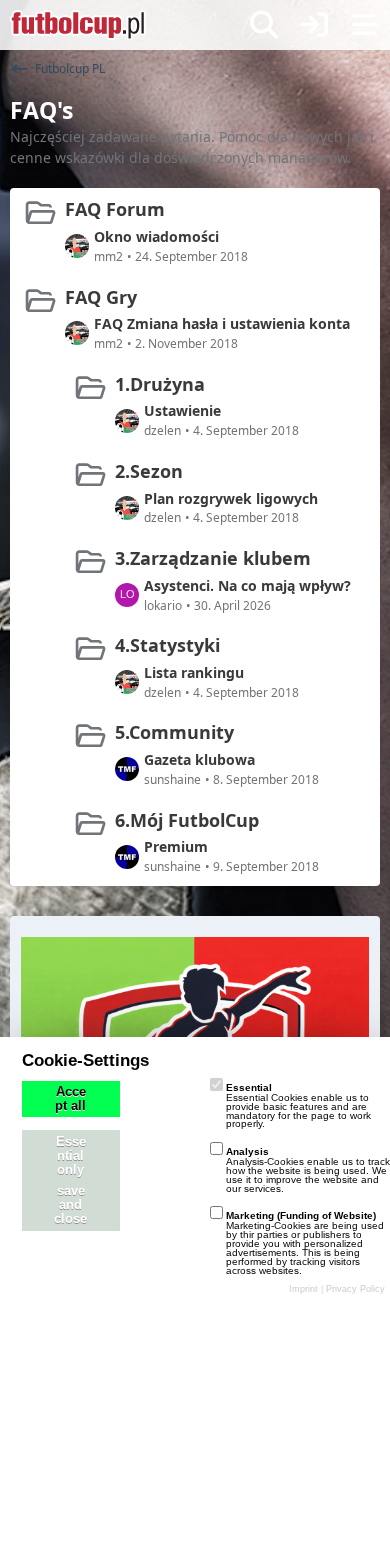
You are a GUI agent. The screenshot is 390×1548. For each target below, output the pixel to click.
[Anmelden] (314, 25)
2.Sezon (149, 471)
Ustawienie (182, 410)
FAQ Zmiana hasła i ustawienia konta (222, 323)
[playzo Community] (78, 25)
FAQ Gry (101, 297)
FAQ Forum (115, 209)
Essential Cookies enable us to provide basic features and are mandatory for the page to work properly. (298, 1105)
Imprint (303, 1289)
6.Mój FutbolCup (187, 820)
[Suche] (264, 25)
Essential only (71, 1156)
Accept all (70, 1099)
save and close (70, 1205)
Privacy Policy (355, 1289)
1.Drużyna (160, 384)
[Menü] (364, 25)
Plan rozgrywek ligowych (231, 498)
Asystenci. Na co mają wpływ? (247, 585)
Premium (176, 846)
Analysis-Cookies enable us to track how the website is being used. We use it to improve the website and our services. (308, 1169)
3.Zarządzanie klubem (213, 558)
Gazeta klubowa (199, 759)
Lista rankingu (194, 672)
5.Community (174, 732)
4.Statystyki (167, 645)
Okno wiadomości (156, 236)
